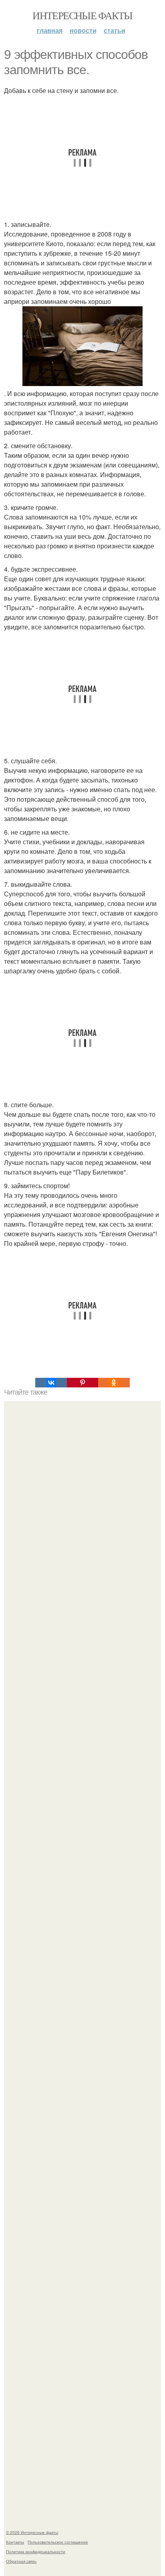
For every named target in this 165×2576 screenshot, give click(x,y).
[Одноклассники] (114, 1383)
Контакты (15, 2542)
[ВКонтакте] (51, 1383)
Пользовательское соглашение (58, 2542)
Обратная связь (21, 2561)
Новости (83, 30)
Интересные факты (82, 15)
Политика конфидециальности (36, 2552)
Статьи (115, 30)
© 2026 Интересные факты (32, 2532)
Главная (50, 30)
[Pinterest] (82, 1383)
